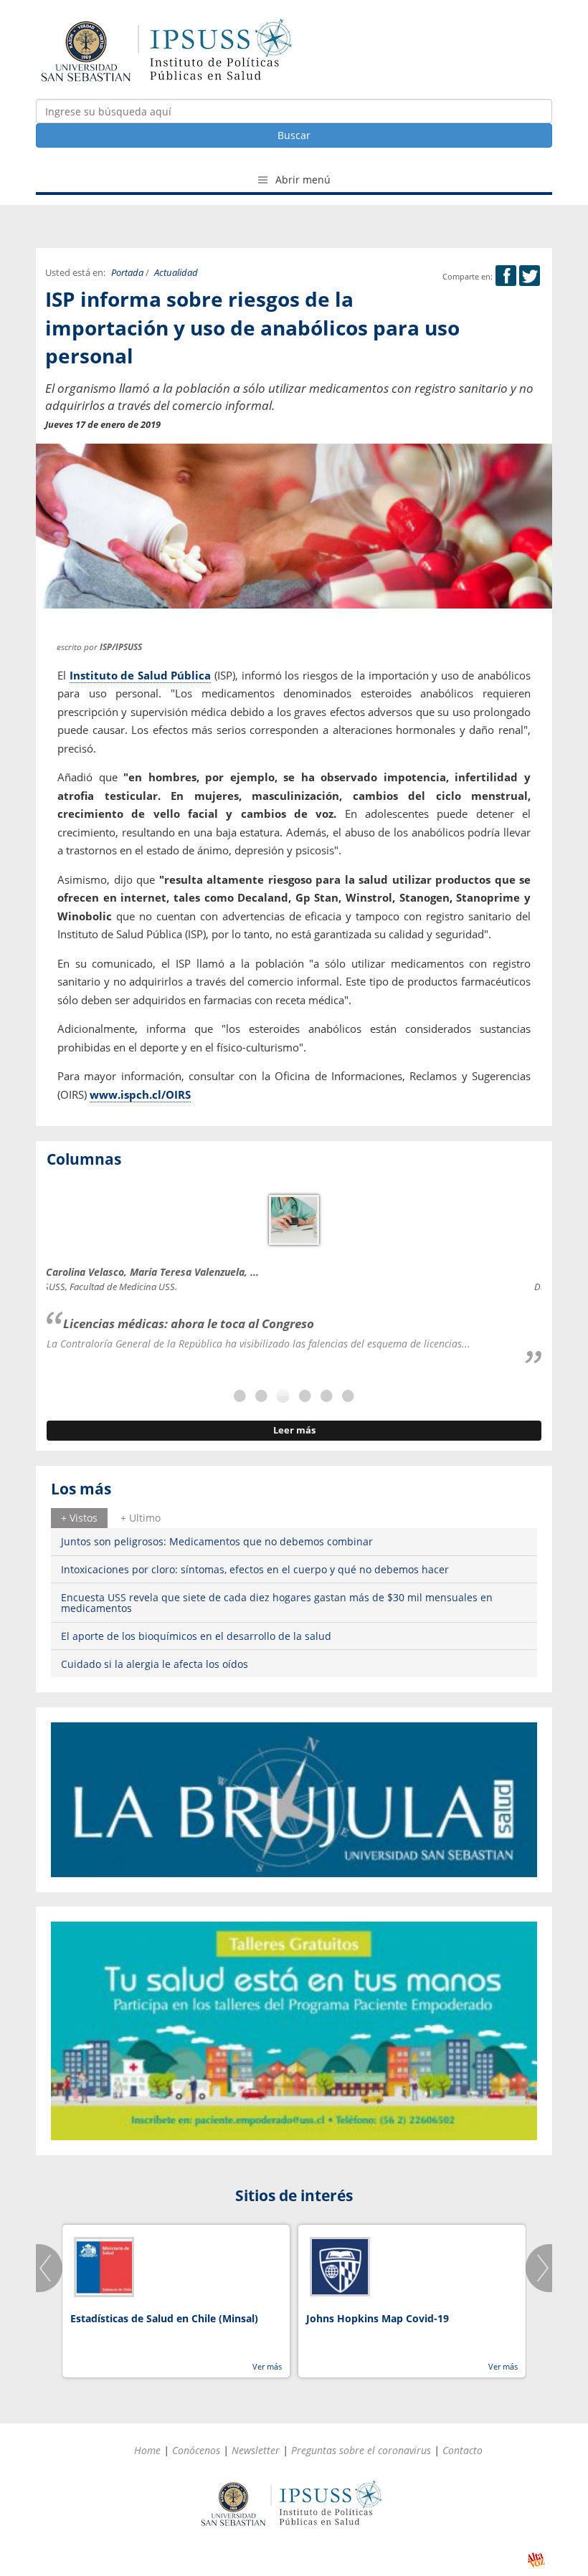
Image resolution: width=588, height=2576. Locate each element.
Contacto (463, 2450)
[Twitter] (530, 276)
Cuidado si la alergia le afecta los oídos (155, 1664)
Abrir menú (302, 180)
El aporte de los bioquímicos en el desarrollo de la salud (196, 1636)
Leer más (294, 1430)
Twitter (530, 276)
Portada (127, 273)
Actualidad (176, 273)
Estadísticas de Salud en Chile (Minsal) (164, 2318)
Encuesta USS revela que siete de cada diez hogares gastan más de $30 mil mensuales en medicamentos (277, 1603)
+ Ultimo (141, 1518)
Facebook (506, 276)
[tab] (79, 1518)
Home (147, 2450)
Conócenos (196, 2450)
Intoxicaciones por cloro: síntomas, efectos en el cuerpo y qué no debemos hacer (255, 1569)
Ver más (267, 2366)
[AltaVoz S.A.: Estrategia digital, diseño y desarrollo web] (536, 2560)
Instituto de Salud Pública (141, 675)
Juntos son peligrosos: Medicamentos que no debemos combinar (217, 1541)
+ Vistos (79, 1518)
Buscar (294, 135)
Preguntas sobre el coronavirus (361, 2450)
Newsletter (256, 2450)
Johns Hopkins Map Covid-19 (378, 2318)
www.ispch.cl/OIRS (140, 1094)
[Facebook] (506, 276)
